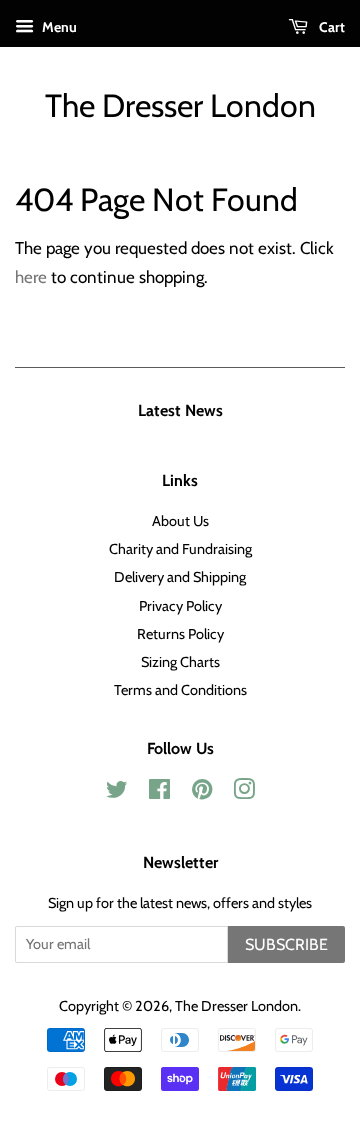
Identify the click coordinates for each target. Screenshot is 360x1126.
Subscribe (286, 944)
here (31, 277)
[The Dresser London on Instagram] (244, 793)
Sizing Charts (180, 662)
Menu (58, 27)
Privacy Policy (180, 606)
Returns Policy (180, 634)
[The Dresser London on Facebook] (159, 793)
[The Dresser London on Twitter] (117, 793)
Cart (330, 27)
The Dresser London (180, 106)
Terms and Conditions (180, 690)
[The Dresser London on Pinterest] (202, 793)
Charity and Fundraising (180, 549)
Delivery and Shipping (180, 577)
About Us (180, 521)
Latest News (180, 410)
